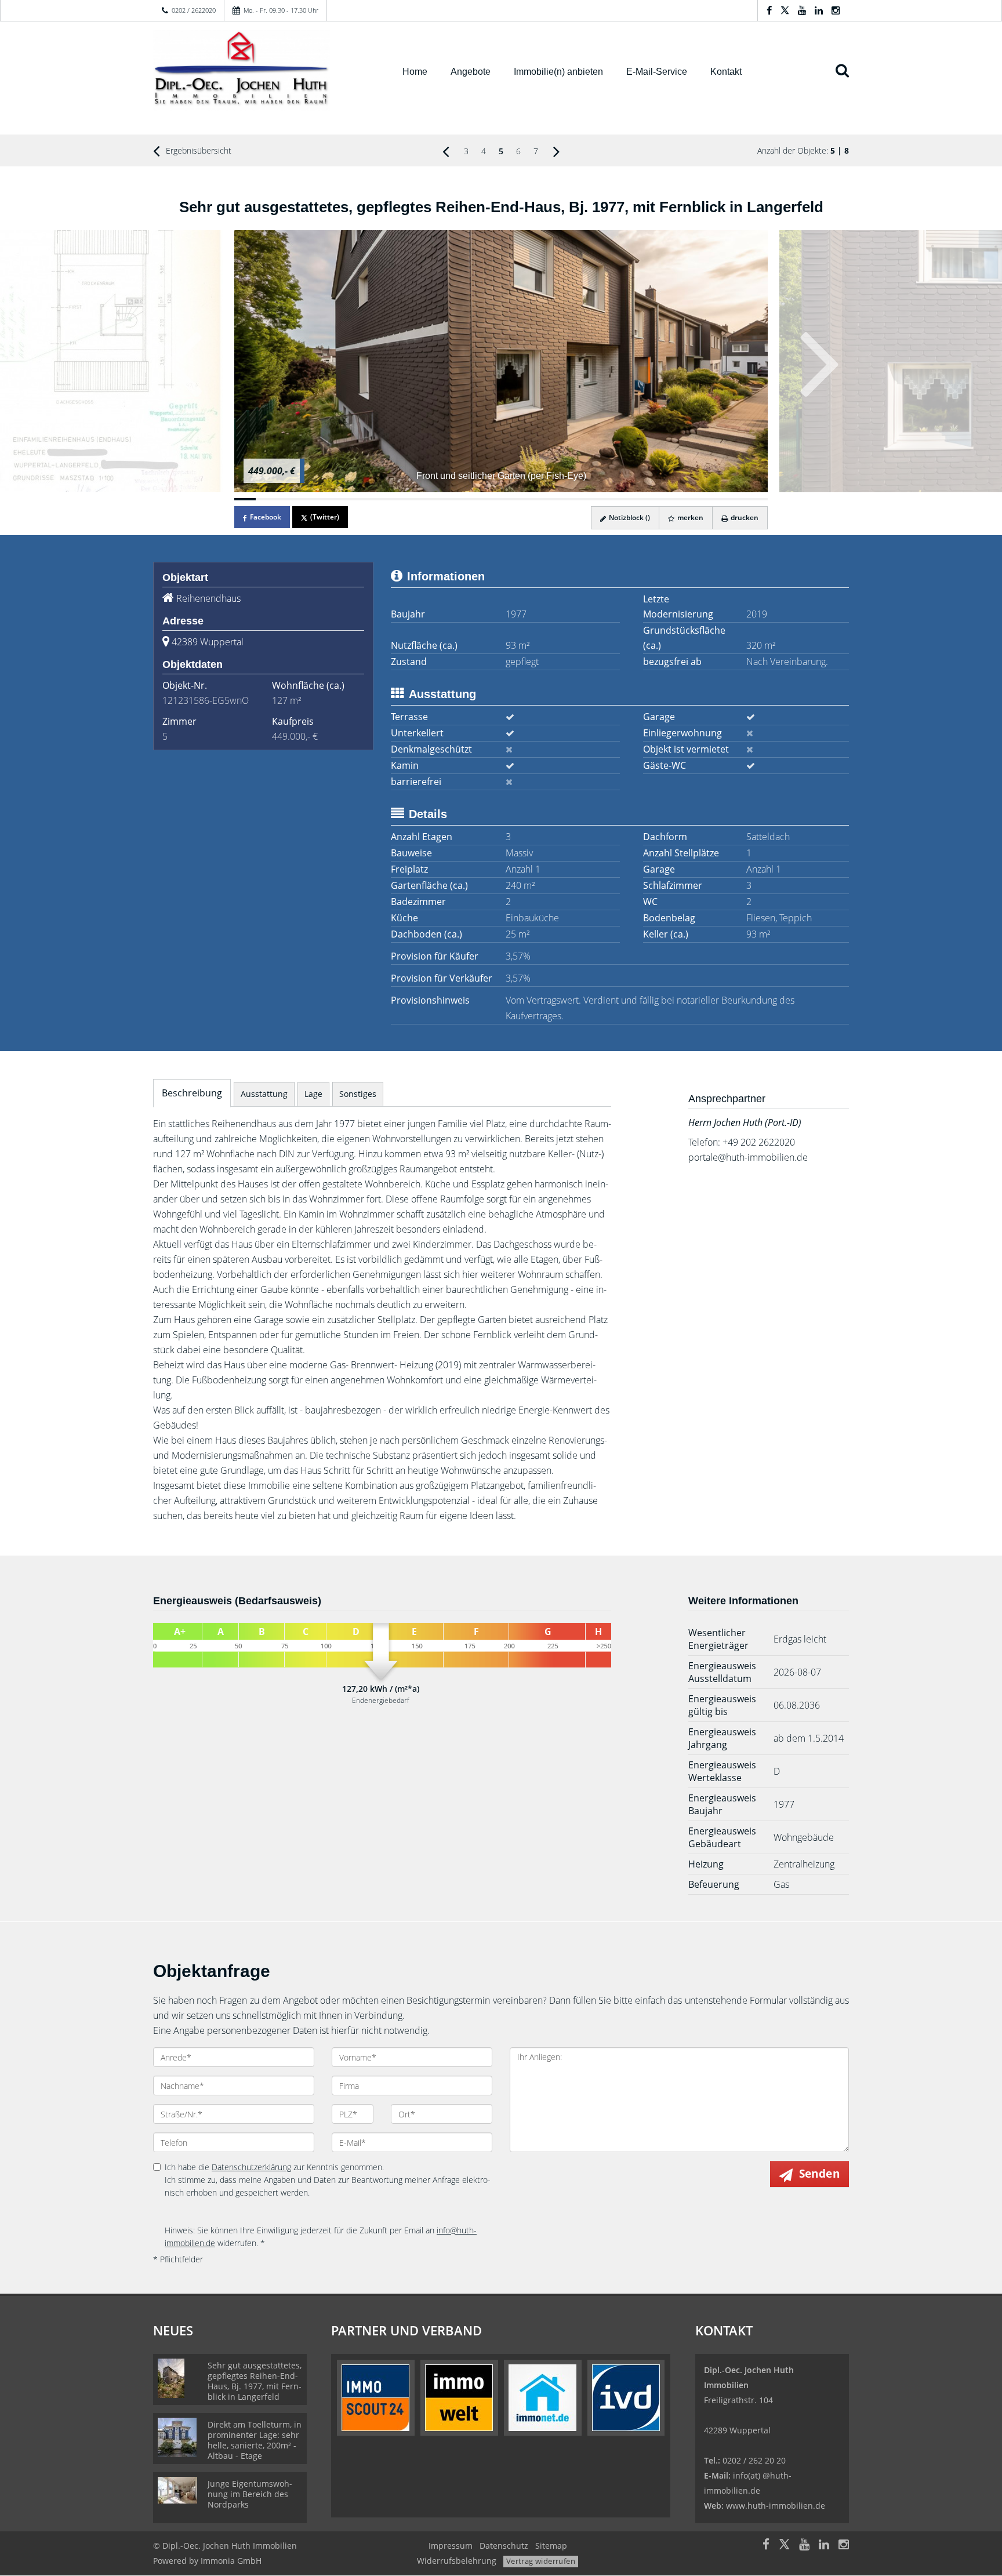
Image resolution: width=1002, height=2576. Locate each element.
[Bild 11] (458, 499)
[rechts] (556, 151)
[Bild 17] (587, 499)
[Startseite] (263, 71)
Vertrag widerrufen (541, 2561)
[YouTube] (802, 10)
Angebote (471, 72)
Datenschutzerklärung (251, 2167)
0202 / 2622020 (194, 10)
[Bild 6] (352, 499)
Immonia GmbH (231, 2561)
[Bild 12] (480, 499)
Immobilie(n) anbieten (558, 72)
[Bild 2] (266, 499)
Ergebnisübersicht (197, 150)
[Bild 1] (245, 499)
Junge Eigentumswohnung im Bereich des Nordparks (250, 2494)
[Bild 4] (309, 499)
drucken (744, 517)
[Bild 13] (501, 499)
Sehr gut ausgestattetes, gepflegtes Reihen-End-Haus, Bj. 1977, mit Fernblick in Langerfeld (255, 2381)
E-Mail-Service (657, 72)
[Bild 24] (736, 499)
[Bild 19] (629, 499)
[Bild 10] (437, 499)
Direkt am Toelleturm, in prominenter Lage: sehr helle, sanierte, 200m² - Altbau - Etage (255, 2440)
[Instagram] (836, 10)
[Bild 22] (693, 499)
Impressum (451, 2546)
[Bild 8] (395, 499)
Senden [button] (819, 2174)
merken (689, 517)
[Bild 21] (672, 499)
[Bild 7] (373, 499)
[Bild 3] (288, 499)
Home (415, 72)
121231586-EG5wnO (206, 700)
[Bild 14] (522, 499)
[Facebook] (769, 10)
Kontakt (726, 72)
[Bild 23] (715, 499)
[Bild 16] (565, 499)
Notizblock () (629, 517)
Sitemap (551, 2546)
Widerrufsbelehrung (457, 2561)
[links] (446, 151)
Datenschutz (504, 2546)
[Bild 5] (330, 499)
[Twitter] (785, 10)
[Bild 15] (544, 499)
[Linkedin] (819, 10)
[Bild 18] (608, 499)
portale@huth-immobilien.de (748, 1157)
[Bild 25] (757, 499)
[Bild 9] (415, 499)
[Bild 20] (650, 499)
